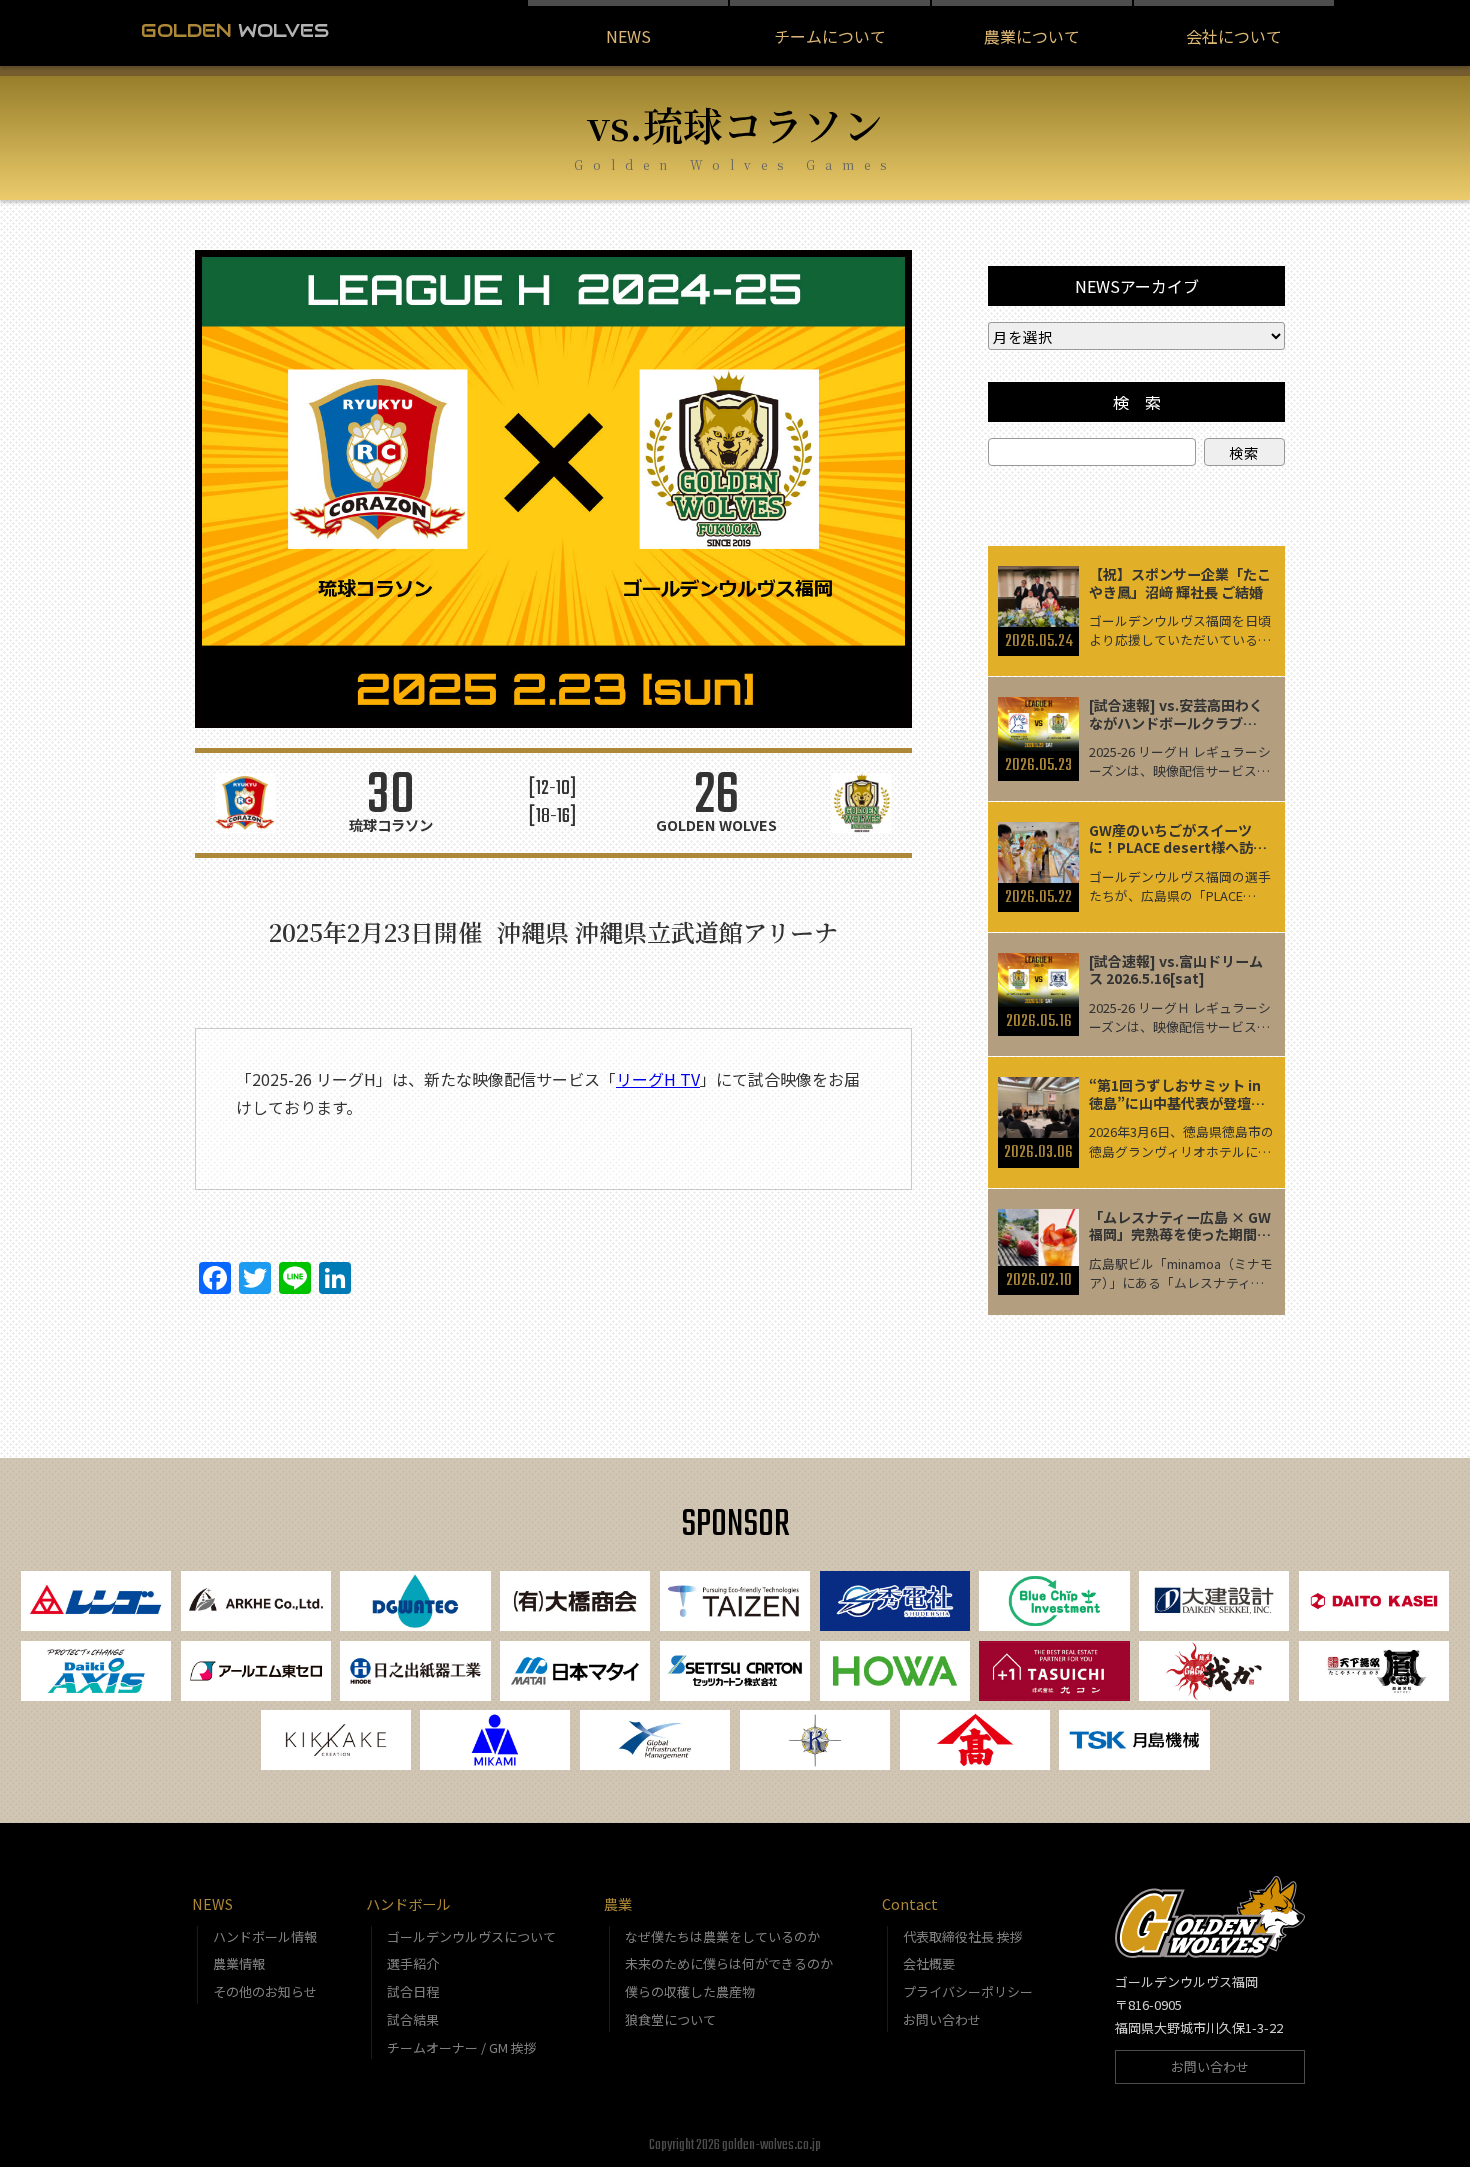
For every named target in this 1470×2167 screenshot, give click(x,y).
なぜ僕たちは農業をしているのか (722, 1936)
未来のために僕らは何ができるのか (729, 1963)
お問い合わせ (942, 2019)
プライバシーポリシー (968, 1991)
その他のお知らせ (265, 1991)
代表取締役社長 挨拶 (963, 1936)
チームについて (830, 36)
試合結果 (413, 2019)
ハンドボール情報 (265, 1936)
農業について (1032, 36)
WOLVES (235, 30)
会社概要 (929, 1963)
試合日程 (413, 1991)
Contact (910, 1903)
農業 (618, 1903)
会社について (1234, 36)
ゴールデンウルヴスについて (471, 1936)
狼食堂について (670, 2019)
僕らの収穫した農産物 (690, 1991)
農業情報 (239, 1963)
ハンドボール (408, 1903)
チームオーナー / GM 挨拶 (462, 2047)
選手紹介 (413, 1963)
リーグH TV (658, 1079)
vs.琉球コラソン (735, 123)
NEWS (628, 36)
